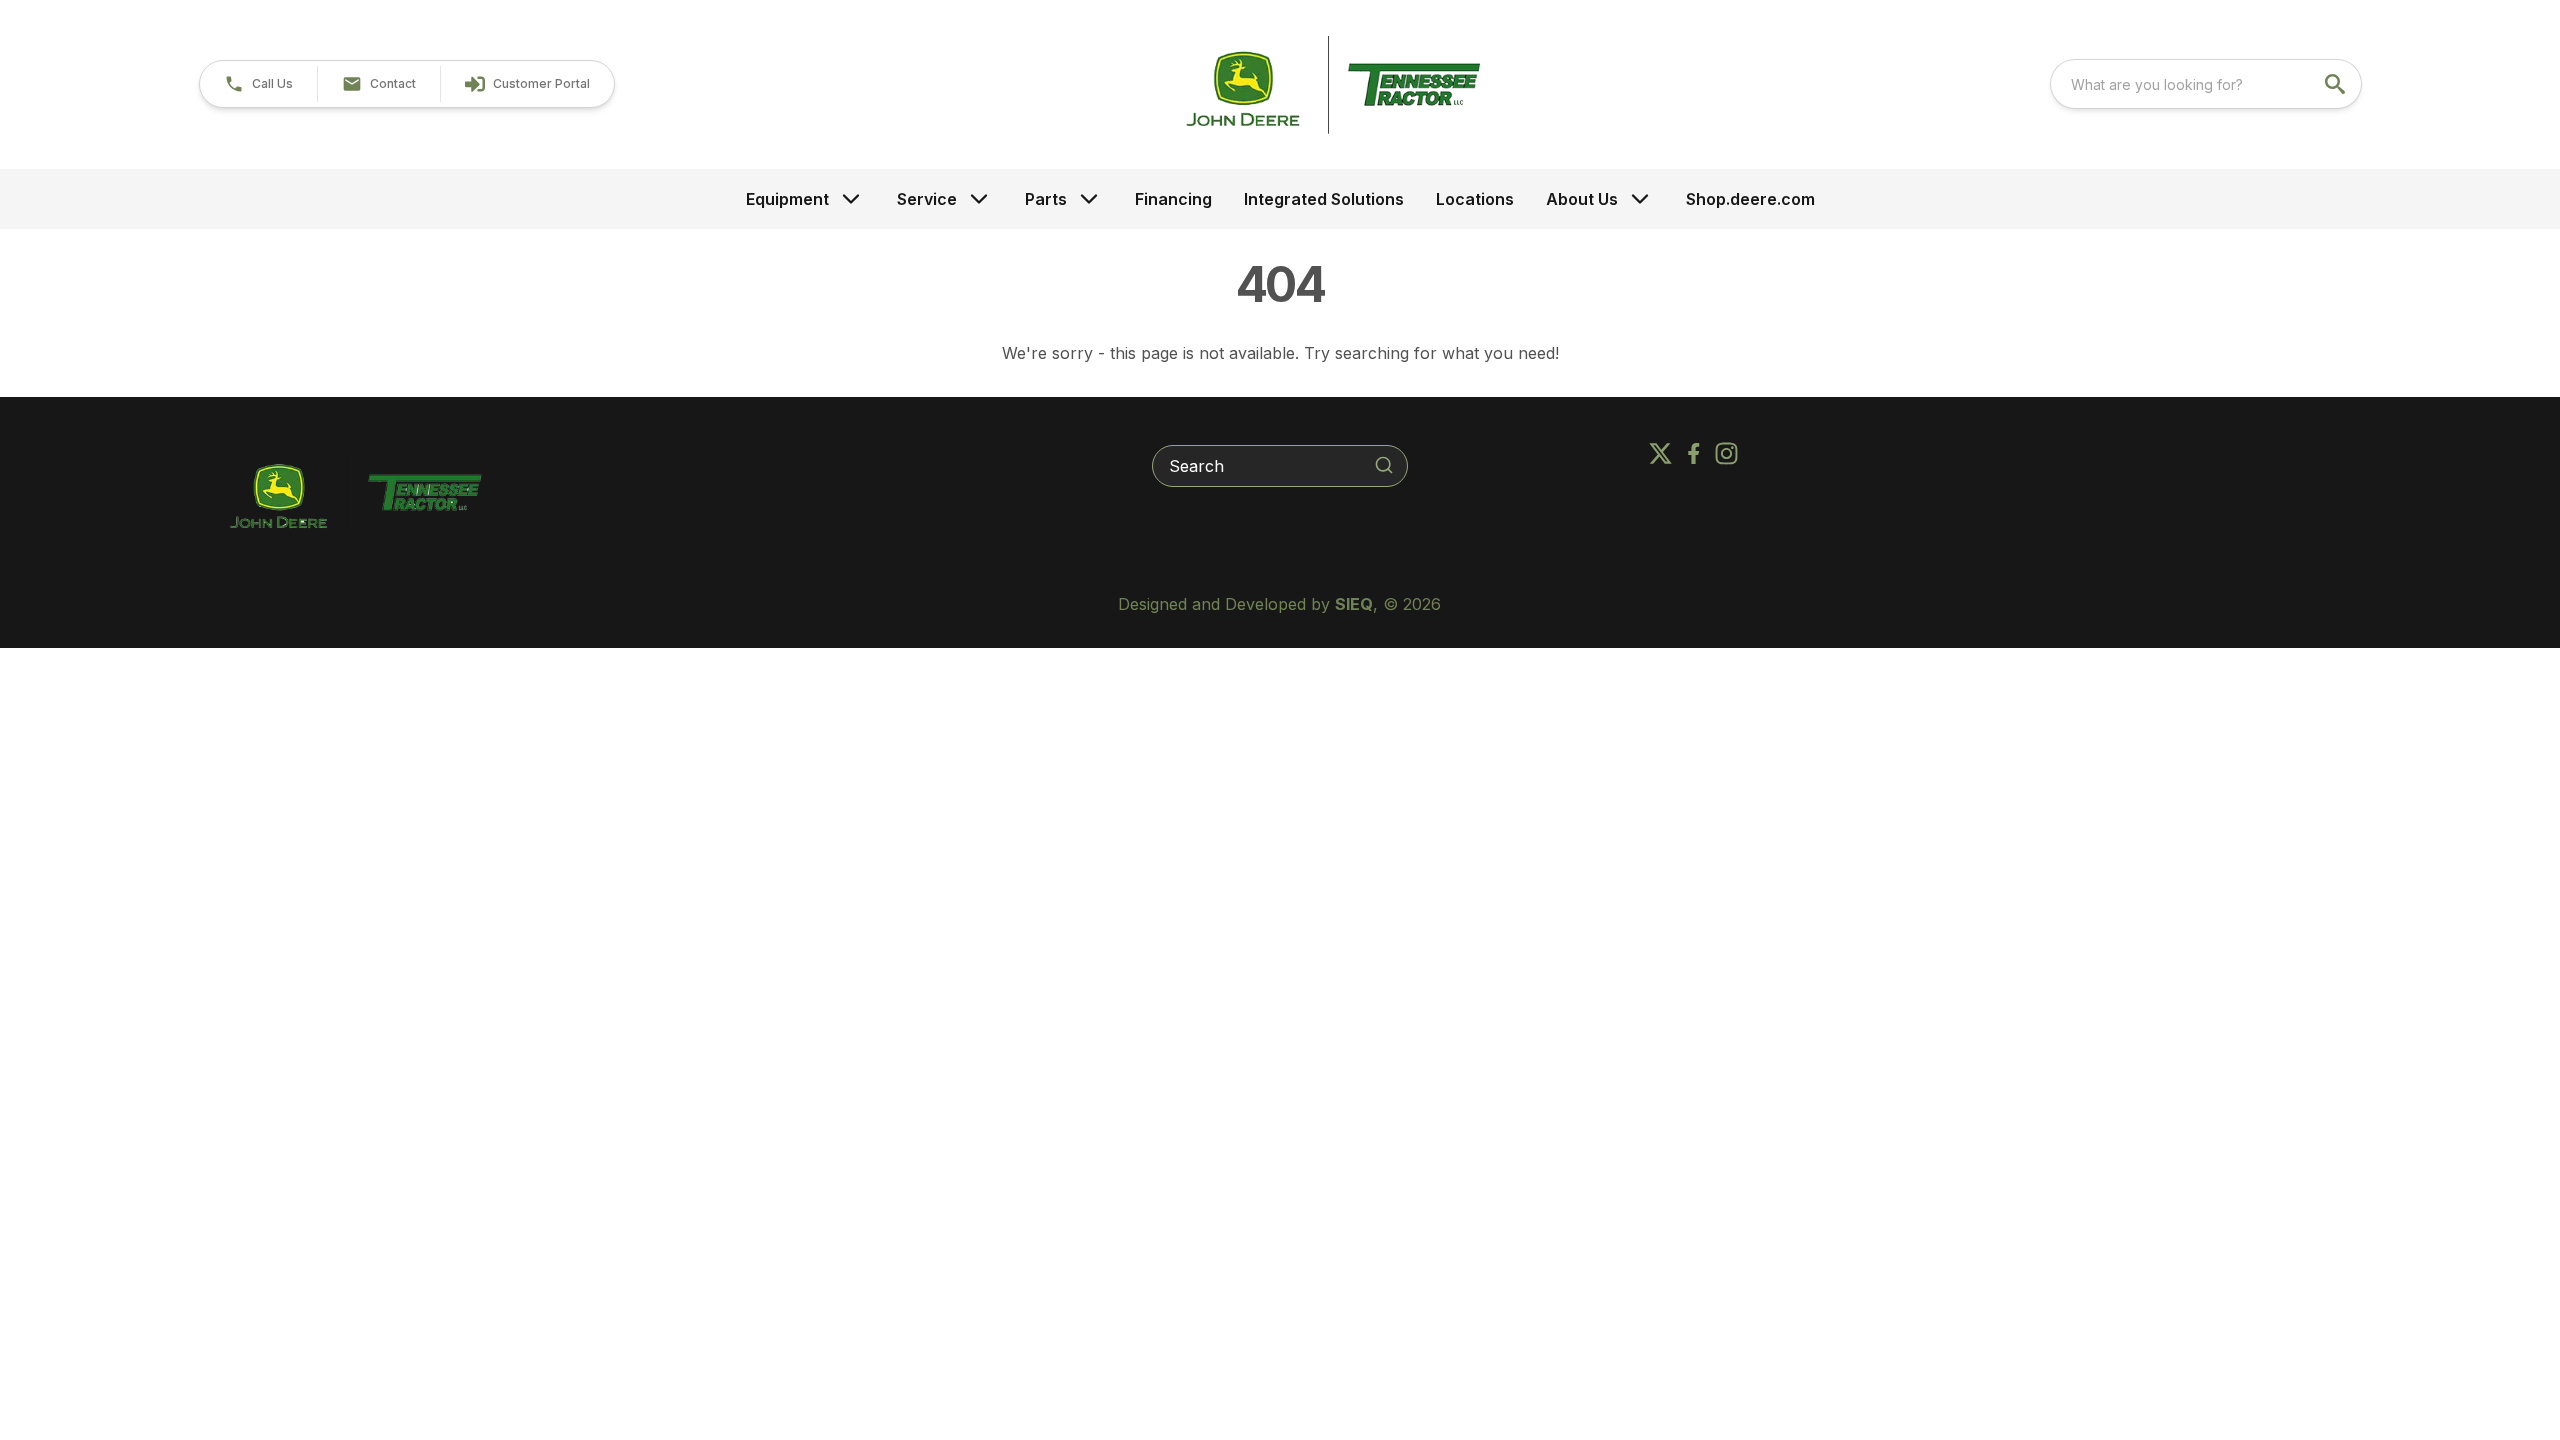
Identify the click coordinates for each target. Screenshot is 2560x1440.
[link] (527, 84)
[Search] (1384, 465)
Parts (1046, 199)
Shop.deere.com (1750, 199)
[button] (258, 84)
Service (927, 199)
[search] (2337, 84)
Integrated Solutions (1324, 199)
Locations (1475, 199)
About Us (1582, 199)
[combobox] (2206, 84)
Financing (1173, 199)
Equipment (787, 199)
